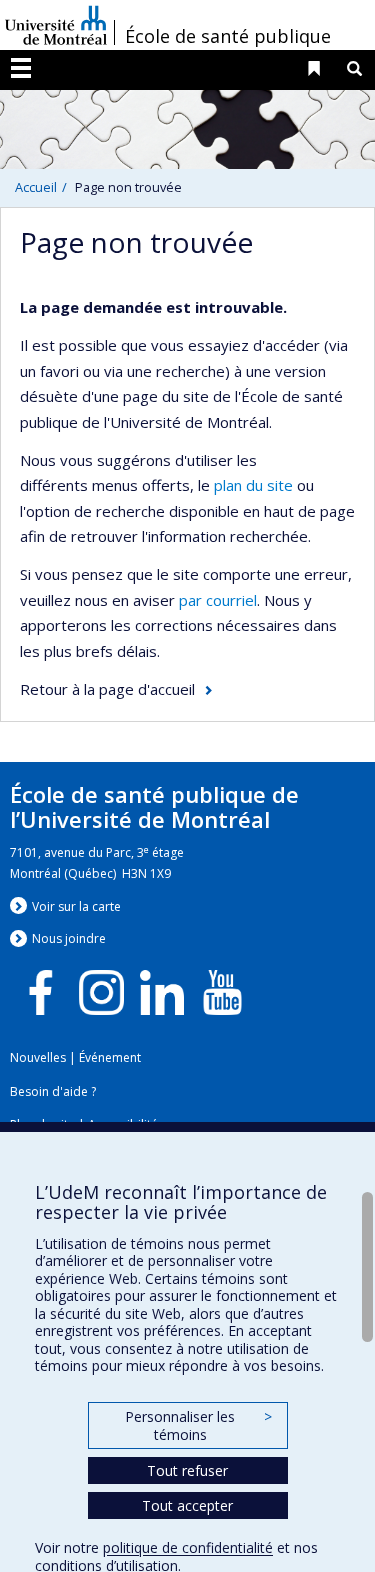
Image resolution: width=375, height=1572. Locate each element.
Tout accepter (187, 1505)
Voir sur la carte (76, 906)
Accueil (36, 187)
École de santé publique (228, 36)
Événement (110, 1057)
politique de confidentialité (188, 1547)
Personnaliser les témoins (198, 1425)
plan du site (253, 485)
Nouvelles (38, 1057)
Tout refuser (187, 1470)
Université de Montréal (56, 25)
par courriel (218, 600)
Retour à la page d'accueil (107, 689)
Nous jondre (69, 938)
